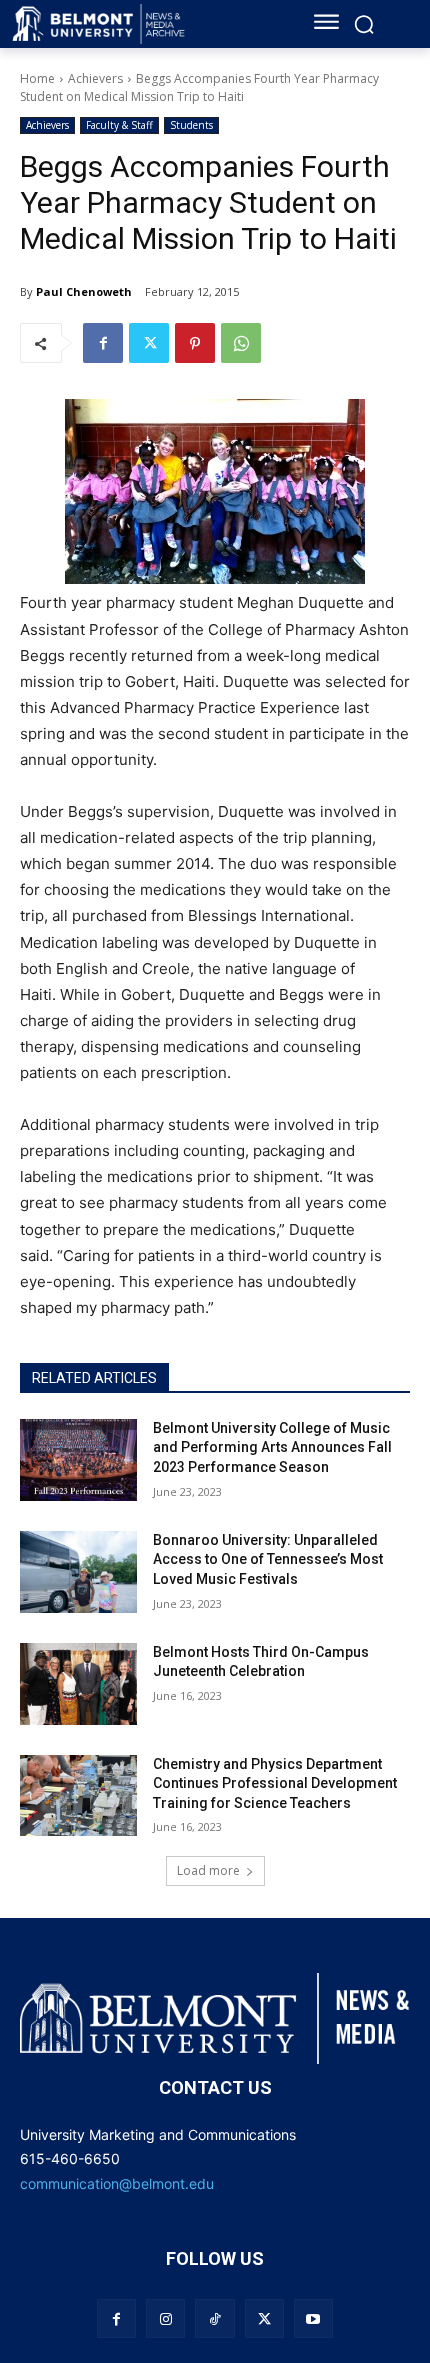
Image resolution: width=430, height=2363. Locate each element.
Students (191, 125)
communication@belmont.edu (117, 2183)
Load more (208, 1870)
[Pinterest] (195, 343)
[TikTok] (214, 2318)
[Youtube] (313, 2318)
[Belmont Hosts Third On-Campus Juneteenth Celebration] (78, 1684)
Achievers (95, 78)
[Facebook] (103, 343)
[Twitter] (149, 343)
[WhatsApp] (241, 343)
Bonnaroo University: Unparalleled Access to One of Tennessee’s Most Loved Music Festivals (268, 1559)
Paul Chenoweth (84, 291)
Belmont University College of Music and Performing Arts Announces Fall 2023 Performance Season (272, 1447)
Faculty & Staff (119, 125)
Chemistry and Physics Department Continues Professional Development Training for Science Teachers (275, 1783)
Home (37, 78)
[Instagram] (165, 2318)
